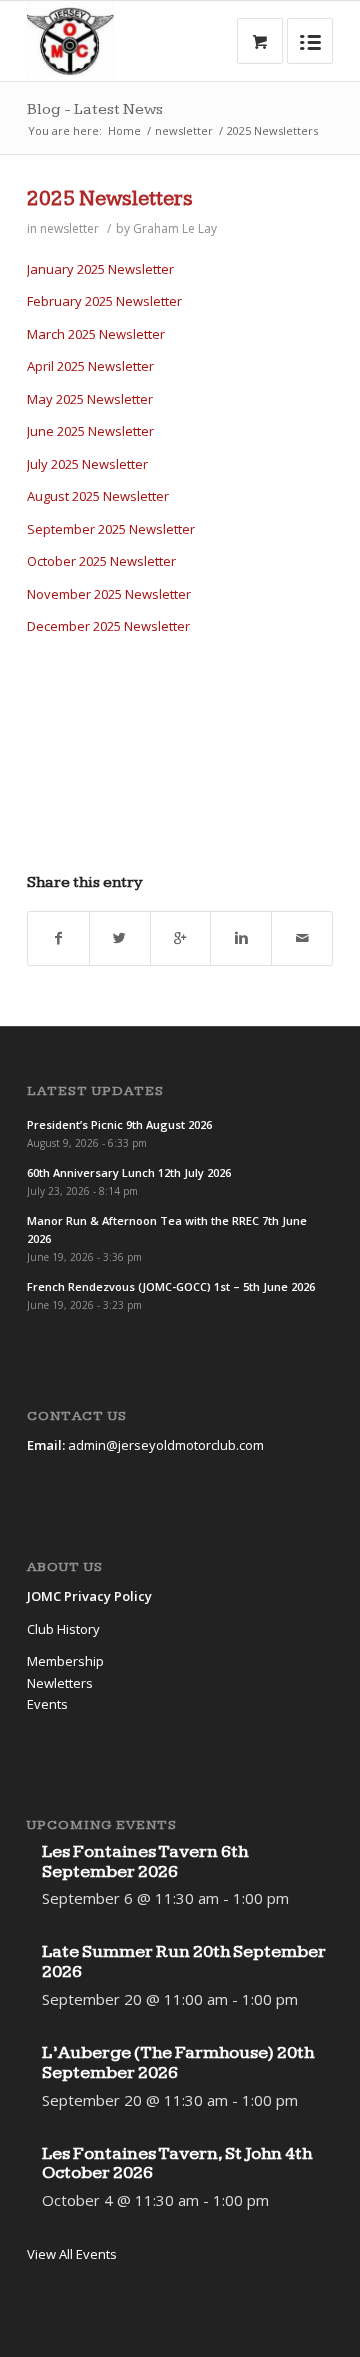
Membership (65, 1661)
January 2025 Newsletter (100, 269)
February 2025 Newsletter (104, 301)
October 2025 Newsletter (101, 561)
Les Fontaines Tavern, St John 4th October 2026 (177, 2163)
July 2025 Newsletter (87, 464)
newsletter (184, 130)
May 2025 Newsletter (90, 399)
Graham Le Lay (175, 228)
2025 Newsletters (110, 198)
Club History (63, 1629)
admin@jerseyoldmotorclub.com (166, 1445)
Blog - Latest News (95, 109)
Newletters (60, 1683)
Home (124, 130)
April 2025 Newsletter (90, 366)
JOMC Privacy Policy (89, 1596)
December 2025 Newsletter (108, 626)
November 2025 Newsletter (109, 594)
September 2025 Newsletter (111, 529)
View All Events (72, 2254)
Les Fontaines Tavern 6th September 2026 (145, 1861)
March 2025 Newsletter (96, 334)
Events (47, 1704)
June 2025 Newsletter (90, 431)
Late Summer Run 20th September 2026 (184, 1961)
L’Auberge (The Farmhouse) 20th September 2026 (178, 2062)
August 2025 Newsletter (98, 496)
